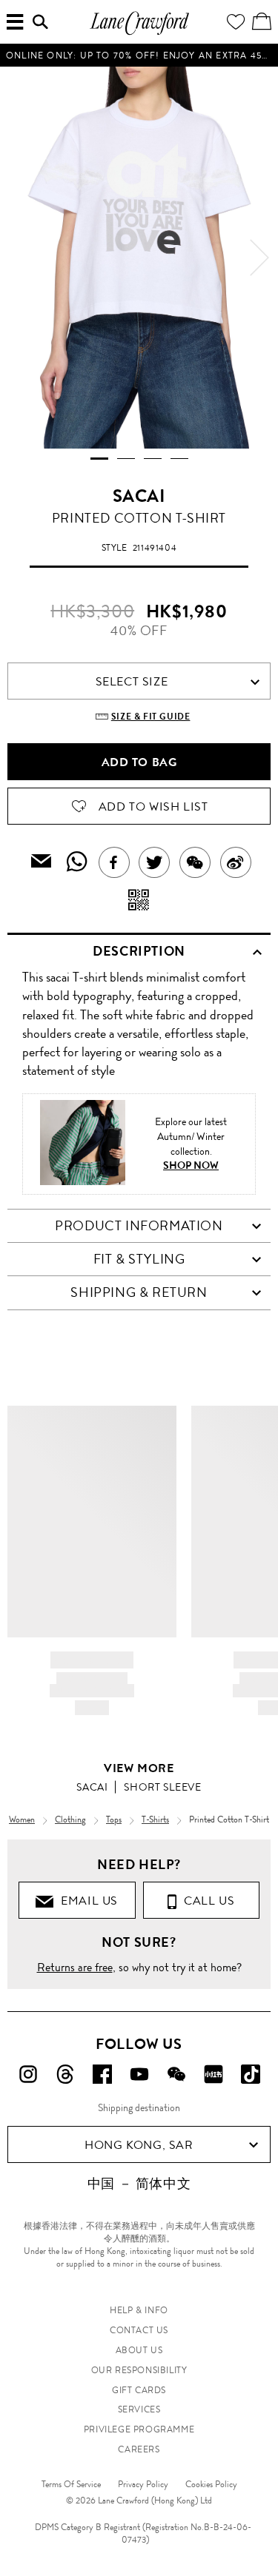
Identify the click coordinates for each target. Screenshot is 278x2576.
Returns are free (75, 1967)
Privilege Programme (139, 2429)
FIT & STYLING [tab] (139, 1259)
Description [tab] (139, 951)
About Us (139, 2350)
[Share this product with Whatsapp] (77, 862)
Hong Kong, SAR (139, 2145)
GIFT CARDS (139, 2390)
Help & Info (139, 2310)
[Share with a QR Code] (139, 901)
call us (206, 1901)
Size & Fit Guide (151, 717)
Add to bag (139, 762)
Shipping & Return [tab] (139, 1292)
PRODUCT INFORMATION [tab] (139, 1226)
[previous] (19, 258)
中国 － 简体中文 (139, 2184)
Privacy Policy (143, 2484)
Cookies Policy (211, 2484)
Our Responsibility (139, 2370)
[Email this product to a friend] (42, 863)
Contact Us (139, 2330)
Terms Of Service (71, 2484)
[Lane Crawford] (139, 33)
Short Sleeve (162, 1787)
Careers (139, 2449)
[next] (259, 258)
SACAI (139, 496)
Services (139, 2409)
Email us (86, 1901)
